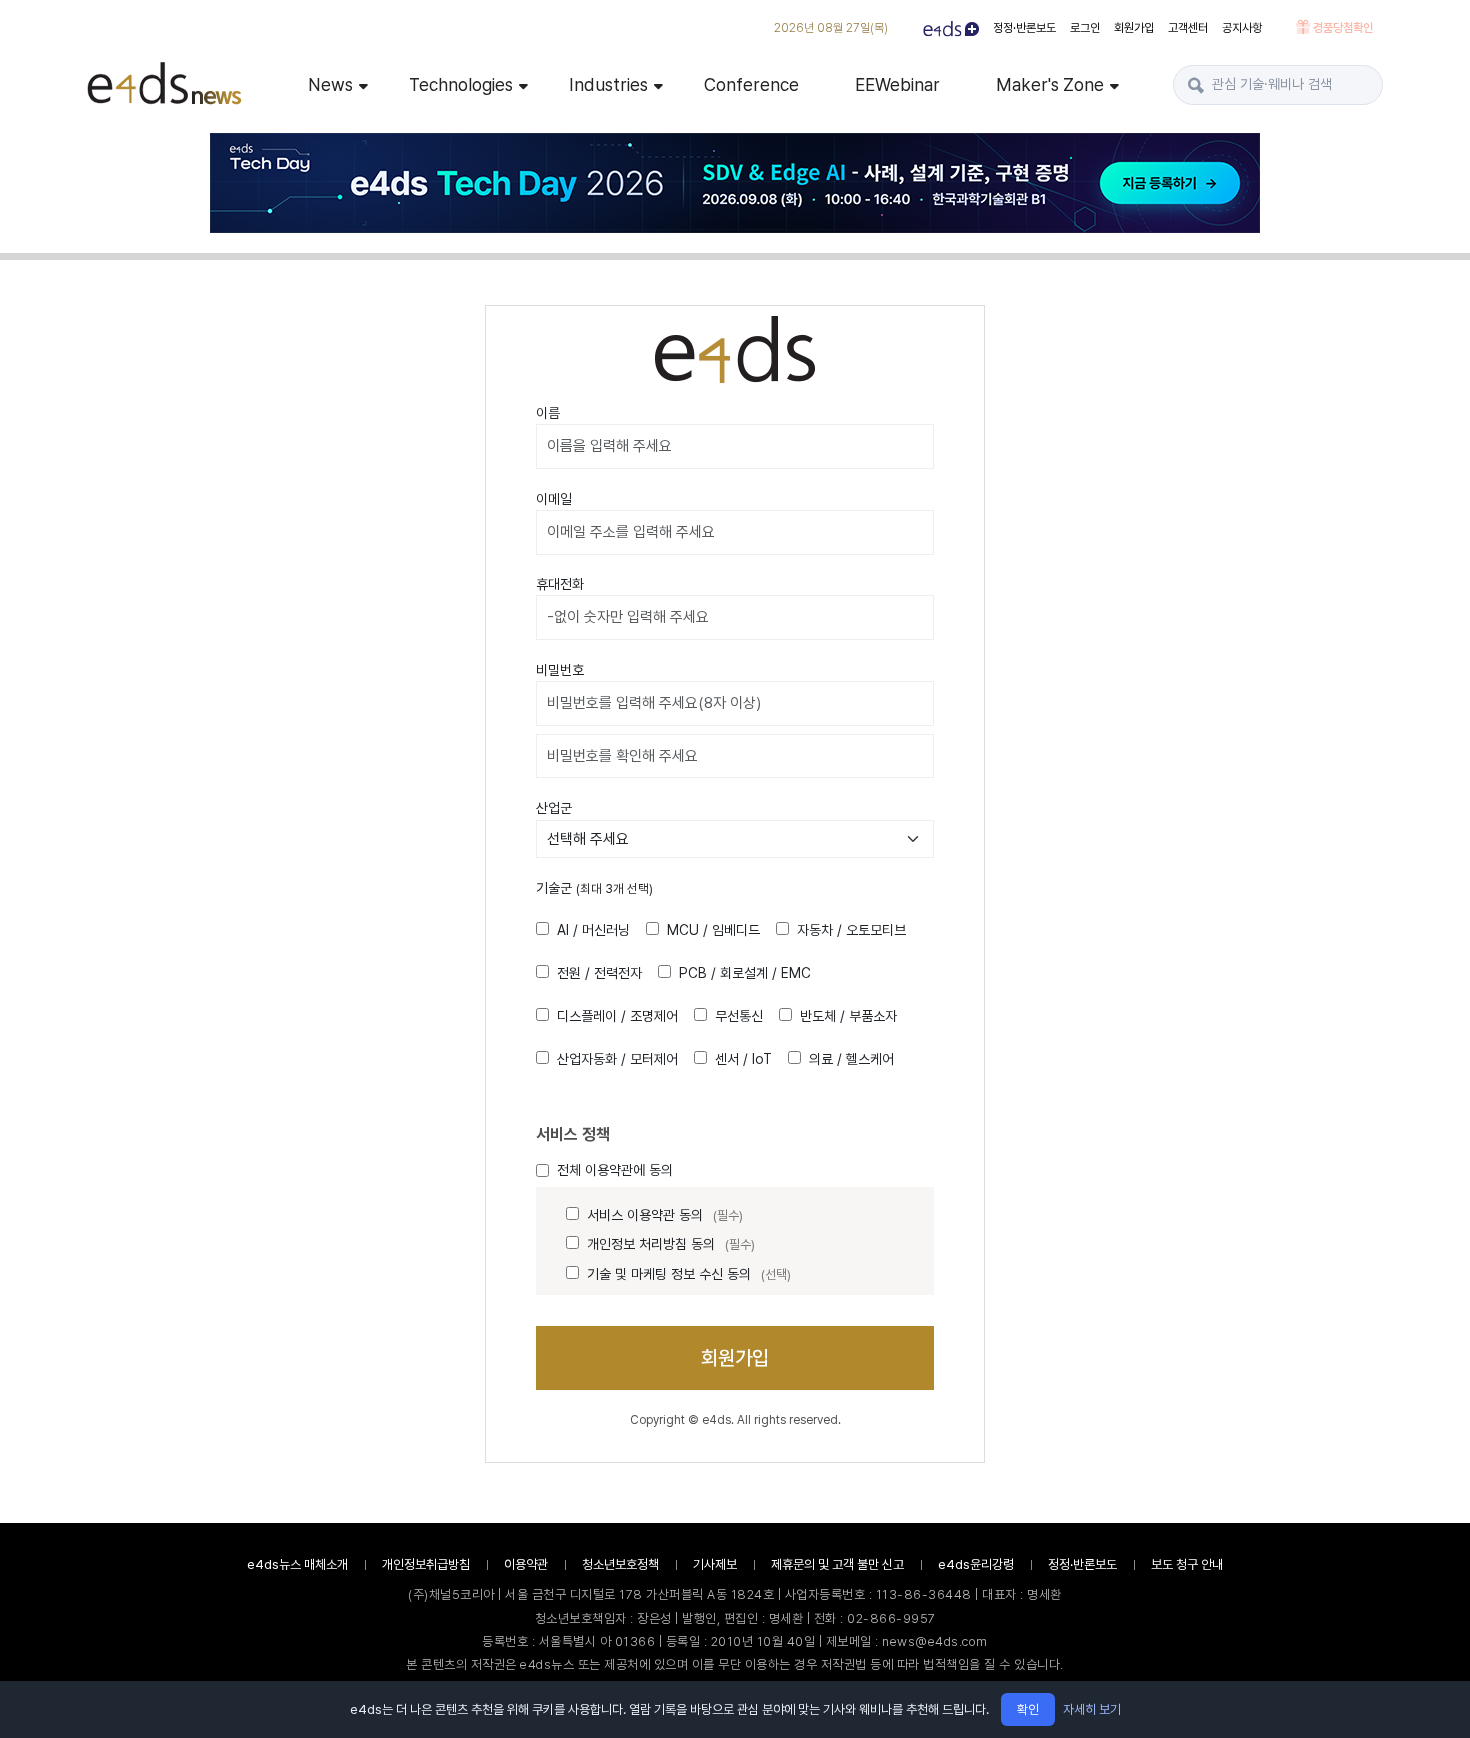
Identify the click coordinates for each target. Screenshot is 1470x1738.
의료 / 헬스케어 (851, 1059)
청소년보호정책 (620, 1564)
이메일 (554, 499)
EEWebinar (897, 84)
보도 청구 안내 (1187, 1564)
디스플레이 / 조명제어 (617, 1016)
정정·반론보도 (1024, 28)
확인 (1028, 1709)
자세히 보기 (1092, 1709)
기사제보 (715, 1564)
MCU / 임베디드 (713, 930)
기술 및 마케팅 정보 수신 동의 (689, 1274)
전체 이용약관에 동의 (615, 1170)
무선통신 (739, 1016)
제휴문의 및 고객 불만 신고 (837, 1564)
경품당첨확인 (1341, 28)
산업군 (554, 808)
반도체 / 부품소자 (848, 1016)
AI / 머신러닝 (593, 930)
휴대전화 (560, 584)
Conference (751, 84)
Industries (608, 84)
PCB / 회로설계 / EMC (745, 973)
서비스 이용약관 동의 (665, 1215)
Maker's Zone (1050, 84)
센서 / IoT (743, 1059)
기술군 (594, 888)
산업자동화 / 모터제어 (617, 1059)
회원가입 (1134, 28)
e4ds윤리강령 (976, 1564)
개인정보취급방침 (426, 1564)
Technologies (461, 84)
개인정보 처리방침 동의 (671, 1244)
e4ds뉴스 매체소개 (297, 1564)
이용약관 (526, 1564)
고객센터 (1188, 28)
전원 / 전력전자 (599, 973)
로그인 (1085, 28)
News (330, 84)
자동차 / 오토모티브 (851, 930)
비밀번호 (560, 670)
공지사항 (1242, 28)
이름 (548, 413)
